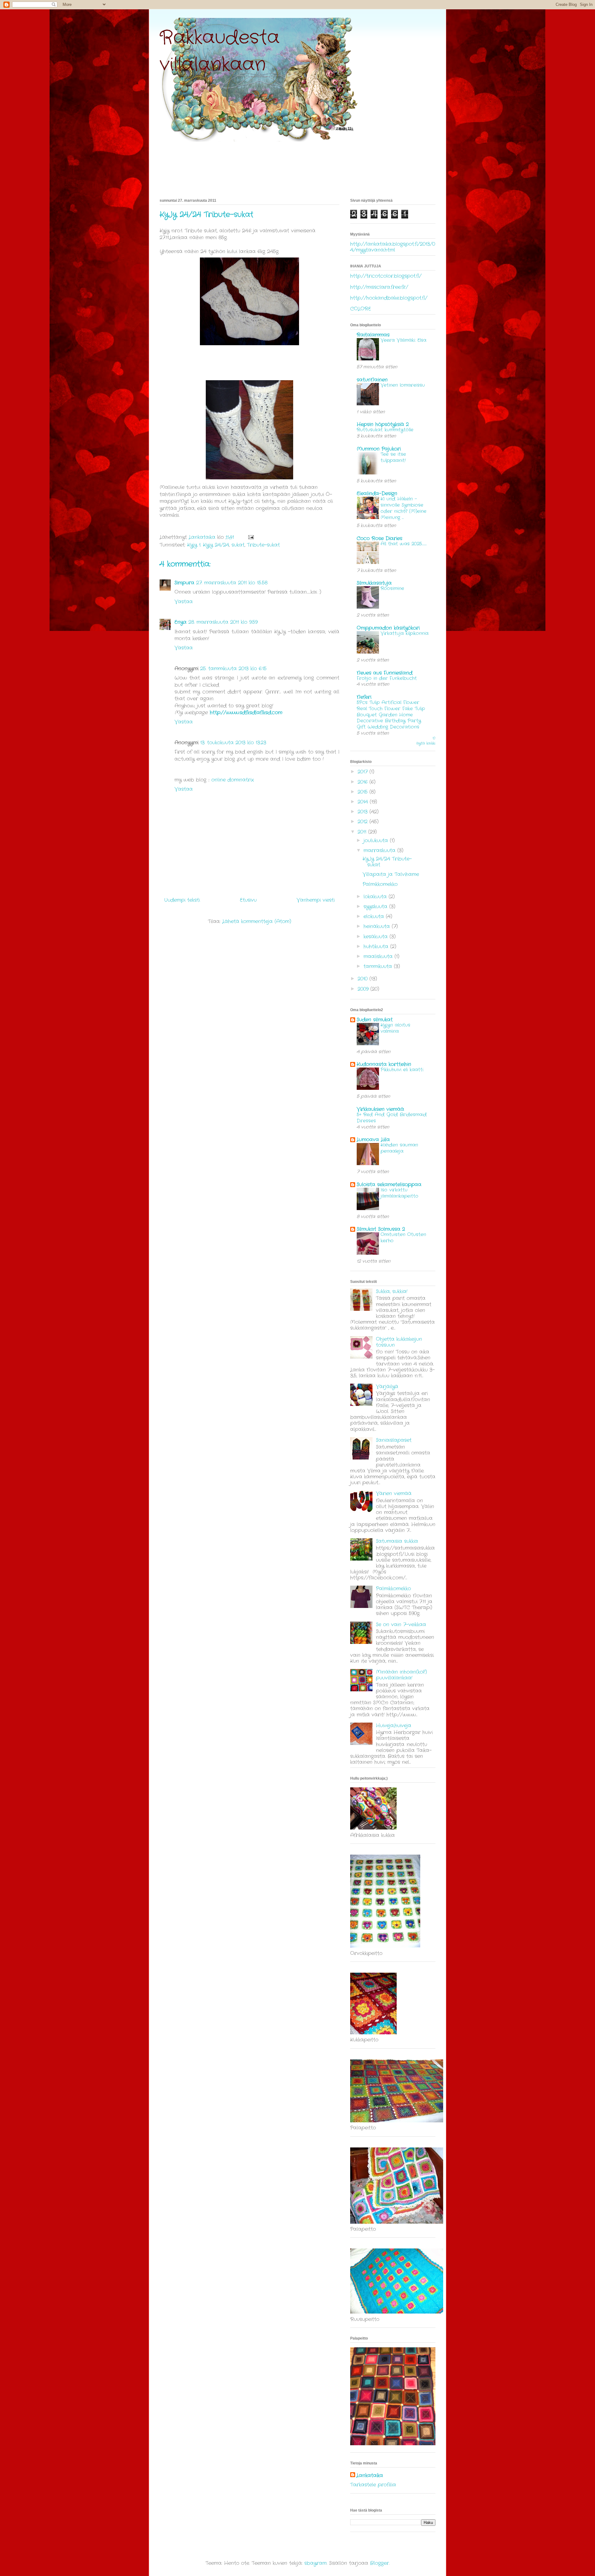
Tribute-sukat (263, 545)
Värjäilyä (387, 1387)
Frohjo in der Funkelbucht (387, 678)
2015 (364, 792)
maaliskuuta (379, 956)
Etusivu (248, 900)
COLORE (361, 309)
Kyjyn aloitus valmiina (395, 1028)
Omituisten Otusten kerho (403, 1238)
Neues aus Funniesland (385, 673)
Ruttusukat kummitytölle (385, 430)
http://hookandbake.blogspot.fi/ (389, 298)
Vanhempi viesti (316, 900)
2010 (364, 979)
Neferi (364, 697)
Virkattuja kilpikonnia (405, 633)
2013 (364, 812)
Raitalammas (373, 335)
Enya (181, 622)
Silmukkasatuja (374, 583)
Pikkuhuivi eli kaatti (402, 1070)
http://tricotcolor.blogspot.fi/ (386, 276)
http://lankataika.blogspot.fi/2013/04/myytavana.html (393, 247)
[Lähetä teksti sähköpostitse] (251, 537)
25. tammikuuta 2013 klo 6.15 (233, 669)
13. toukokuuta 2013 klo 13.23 (233, 743)
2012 (364, 822)
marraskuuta (380, 850)
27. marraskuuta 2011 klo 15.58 (232, 583)
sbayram (315, 2563)
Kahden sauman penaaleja (399, 1148)
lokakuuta (376, 897)
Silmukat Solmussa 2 (381, 1229)
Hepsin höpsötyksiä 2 (383, 424)
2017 (364, 772)
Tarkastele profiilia (373, 2485)
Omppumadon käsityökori (388, 628)
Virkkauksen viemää (380, 1109)
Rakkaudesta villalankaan (220, 51)
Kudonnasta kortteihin (384, 1064)
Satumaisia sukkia (397, 1541)
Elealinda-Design (377, 493)
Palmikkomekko (380, 884)
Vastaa (184, 602)
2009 (364, 989)
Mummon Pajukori (379, 449)
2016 (364, 782)
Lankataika (370, 2476)
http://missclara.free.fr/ (379, 287)
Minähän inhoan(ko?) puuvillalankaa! (401, 1675)
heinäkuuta (378, 926)
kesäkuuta (377, 937)
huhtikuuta (377, 947)
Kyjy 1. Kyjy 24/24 (208, 545)
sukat (238, 545)
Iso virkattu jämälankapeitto (399, 1193)
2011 (363, 832)
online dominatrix (233, 780)
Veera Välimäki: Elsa (403, 340)
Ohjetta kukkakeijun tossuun (399, 1342)
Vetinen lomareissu (403, 385)
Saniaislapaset (394, 1440)
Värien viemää (394, 1493)
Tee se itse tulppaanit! (393, 457)
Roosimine (392, 588)
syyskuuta (376, 907)
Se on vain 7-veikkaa (401, 1625)
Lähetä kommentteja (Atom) (257, 921)
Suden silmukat (375, 1020)
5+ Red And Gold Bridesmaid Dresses (392, 1118)
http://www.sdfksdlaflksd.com (246, 713)
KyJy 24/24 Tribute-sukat (387, 862)
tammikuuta (379, 966)
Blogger (379, 2563)
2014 (364, 802)
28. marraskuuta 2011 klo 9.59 (223, 622)
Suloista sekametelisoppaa (389, 1185)
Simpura (184, 583)
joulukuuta (377, 841)
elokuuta (375, 916)
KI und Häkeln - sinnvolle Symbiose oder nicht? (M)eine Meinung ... (403, 508)
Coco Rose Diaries (379, 538)
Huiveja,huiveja (394, 1726)
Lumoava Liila (373, 1140)
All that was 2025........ (404, 544)
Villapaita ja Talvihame (391, 874)
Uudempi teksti (182, 900)
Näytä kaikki (426, 741)
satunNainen (372, 380)
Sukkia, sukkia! (392, 1291)
